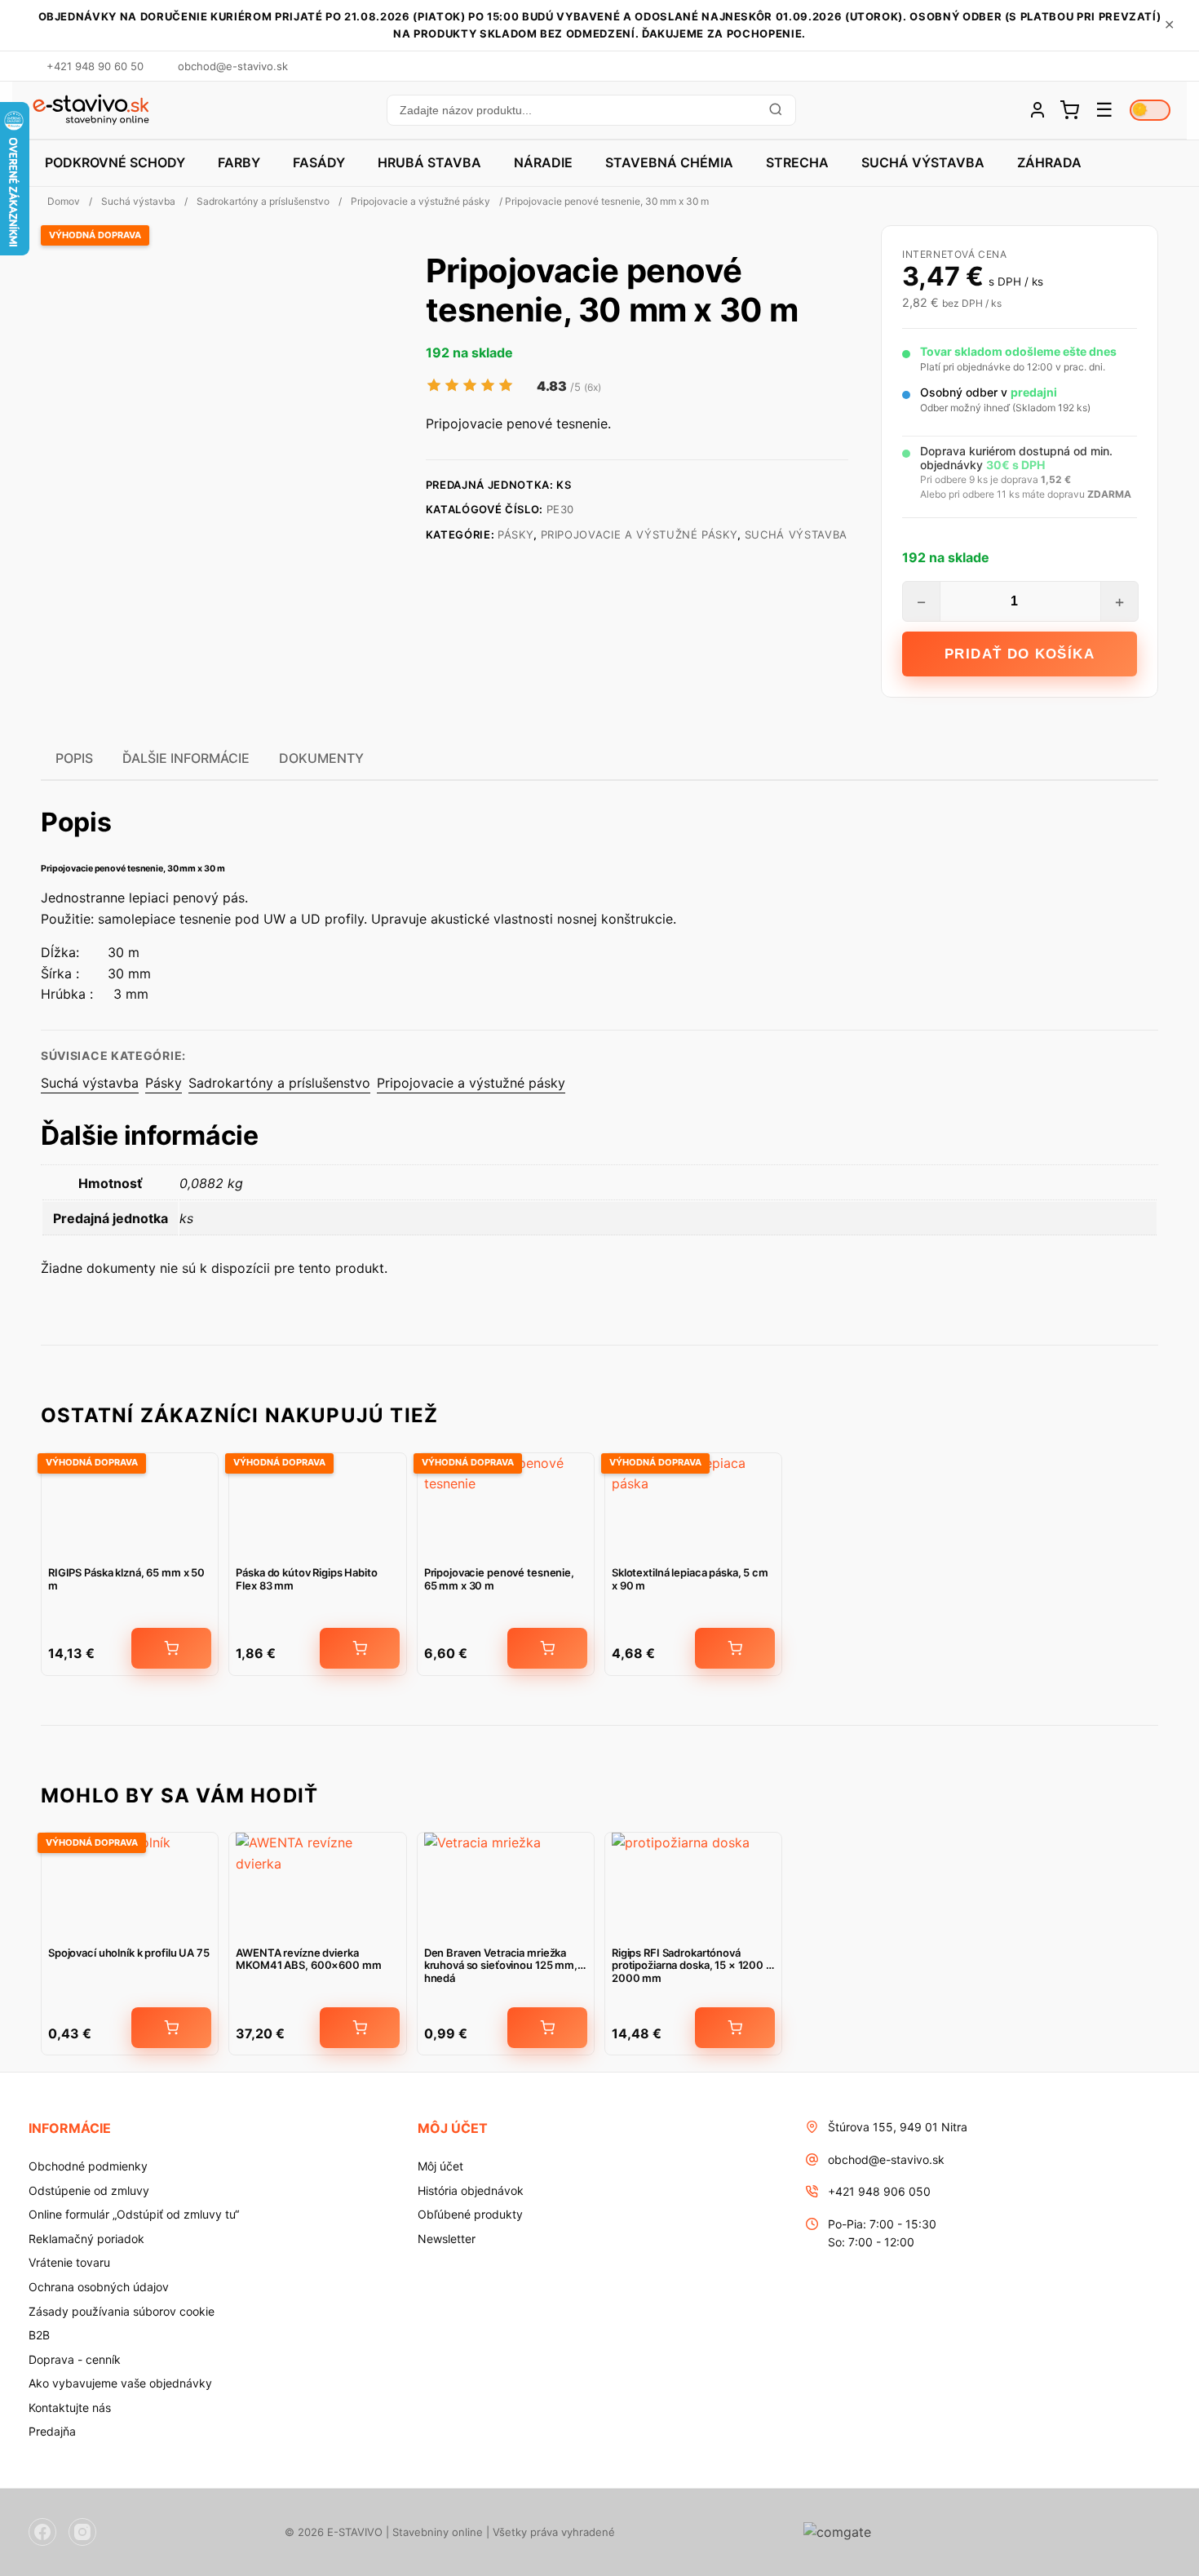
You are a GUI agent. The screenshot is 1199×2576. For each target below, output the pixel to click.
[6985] (735, 2028)
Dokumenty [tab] (321, 758)
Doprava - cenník (75, 2359)
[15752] (360, 1648)
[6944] (360, 2028)
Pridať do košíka (1020, 654)
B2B (39, 2335)
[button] (591, 110)
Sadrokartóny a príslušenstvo (263, 201)
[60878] (735, 1648)
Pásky (515, 534)
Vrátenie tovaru (69, 2262)
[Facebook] (42, 2532)
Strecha (797, 162)
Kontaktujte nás (70, 2408)
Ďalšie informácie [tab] (186, 758)
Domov (64, 201)
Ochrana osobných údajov (99, 2287)
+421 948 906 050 (879, 2191)
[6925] (547, 2028)
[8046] (547, 1648)
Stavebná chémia (669, 162)
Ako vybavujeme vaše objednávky (120, 2383)
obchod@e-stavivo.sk (886, 2159)
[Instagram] (82, 2532)
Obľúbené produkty (470, 2214)
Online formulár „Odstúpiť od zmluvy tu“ (134, 2214)
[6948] (171, 2028)
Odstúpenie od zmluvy (89, 2190)
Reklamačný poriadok (86, 2239)
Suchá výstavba (923, 162)
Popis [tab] (74, 758)
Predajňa (52, 2431)
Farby (239, 162)
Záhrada (1049, 162)
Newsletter (447, 2239)
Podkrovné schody (115, 162)
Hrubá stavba (429, 162)
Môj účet (440, 2166)
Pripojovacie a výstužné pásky (420, 201)
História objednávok (471, 2190)
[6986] (171, 1648)
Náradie (543, 162)
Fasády (319, 162)
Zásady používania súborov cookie (122, 2311)
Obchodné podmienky (88, 2166)
